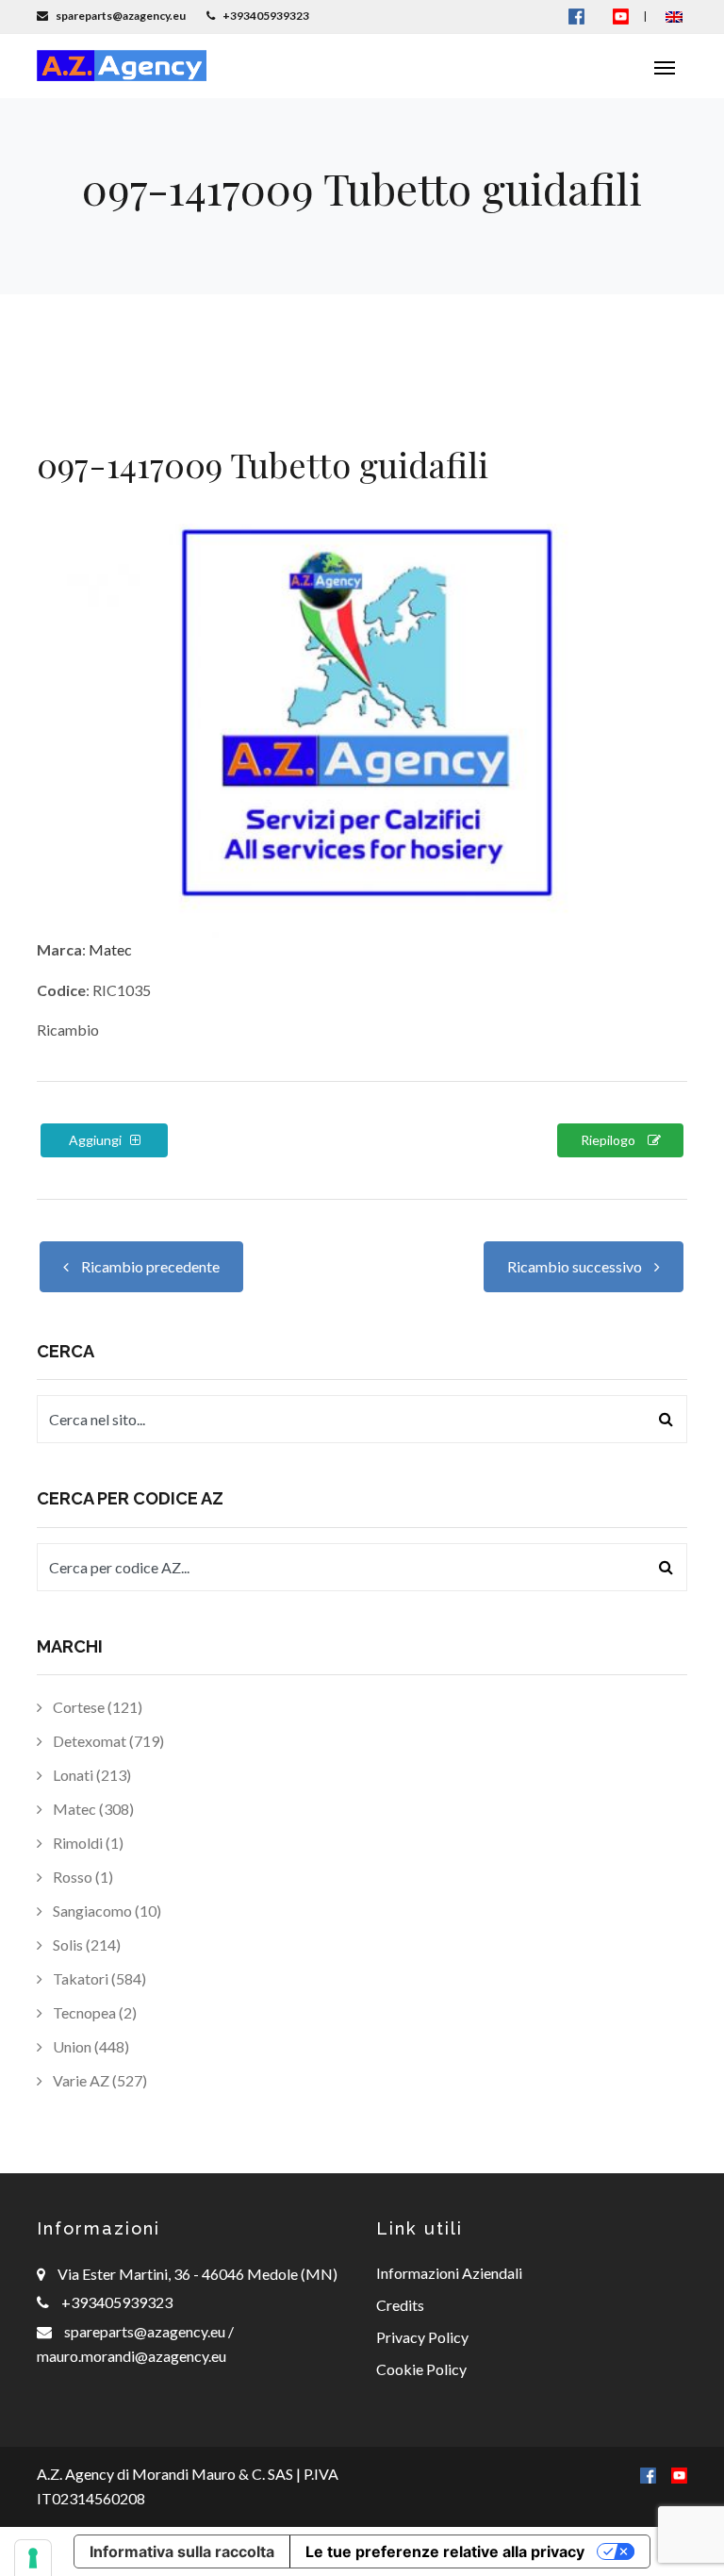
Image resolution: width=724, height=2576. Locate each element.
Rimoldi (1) (87, 1843)
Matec (110, 949)
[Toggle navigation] (665, 66)
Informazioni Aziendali (449, 2273)
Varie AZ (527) (99, 2080)
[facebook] (648, 2474)
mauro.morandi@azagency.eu (132, 2356)
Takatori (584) (98, 1978)
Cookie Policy (421, 2369)
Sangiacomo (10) (106, 1911)
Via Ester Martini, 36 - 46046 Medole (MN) (197, 2274)
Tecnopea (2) (93, 2012)
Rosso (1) (82, 1877)
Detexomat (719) (107, 1741)
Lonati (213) (90, 1775)
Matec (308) (92, 1809)
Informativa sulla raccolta (182, 2551)
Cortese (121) (96, 1707)
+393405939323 (117, 2302)
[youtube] (621, 16)
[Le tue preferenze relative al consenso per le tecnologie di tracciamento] (33, 2558)
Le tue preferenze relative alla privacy (445, 2551)
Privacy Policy (422, 2337)
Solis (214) (85, 1944)
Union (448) (90, 2046)
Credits (400, 2305)
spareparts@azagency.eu (146, 2331)
